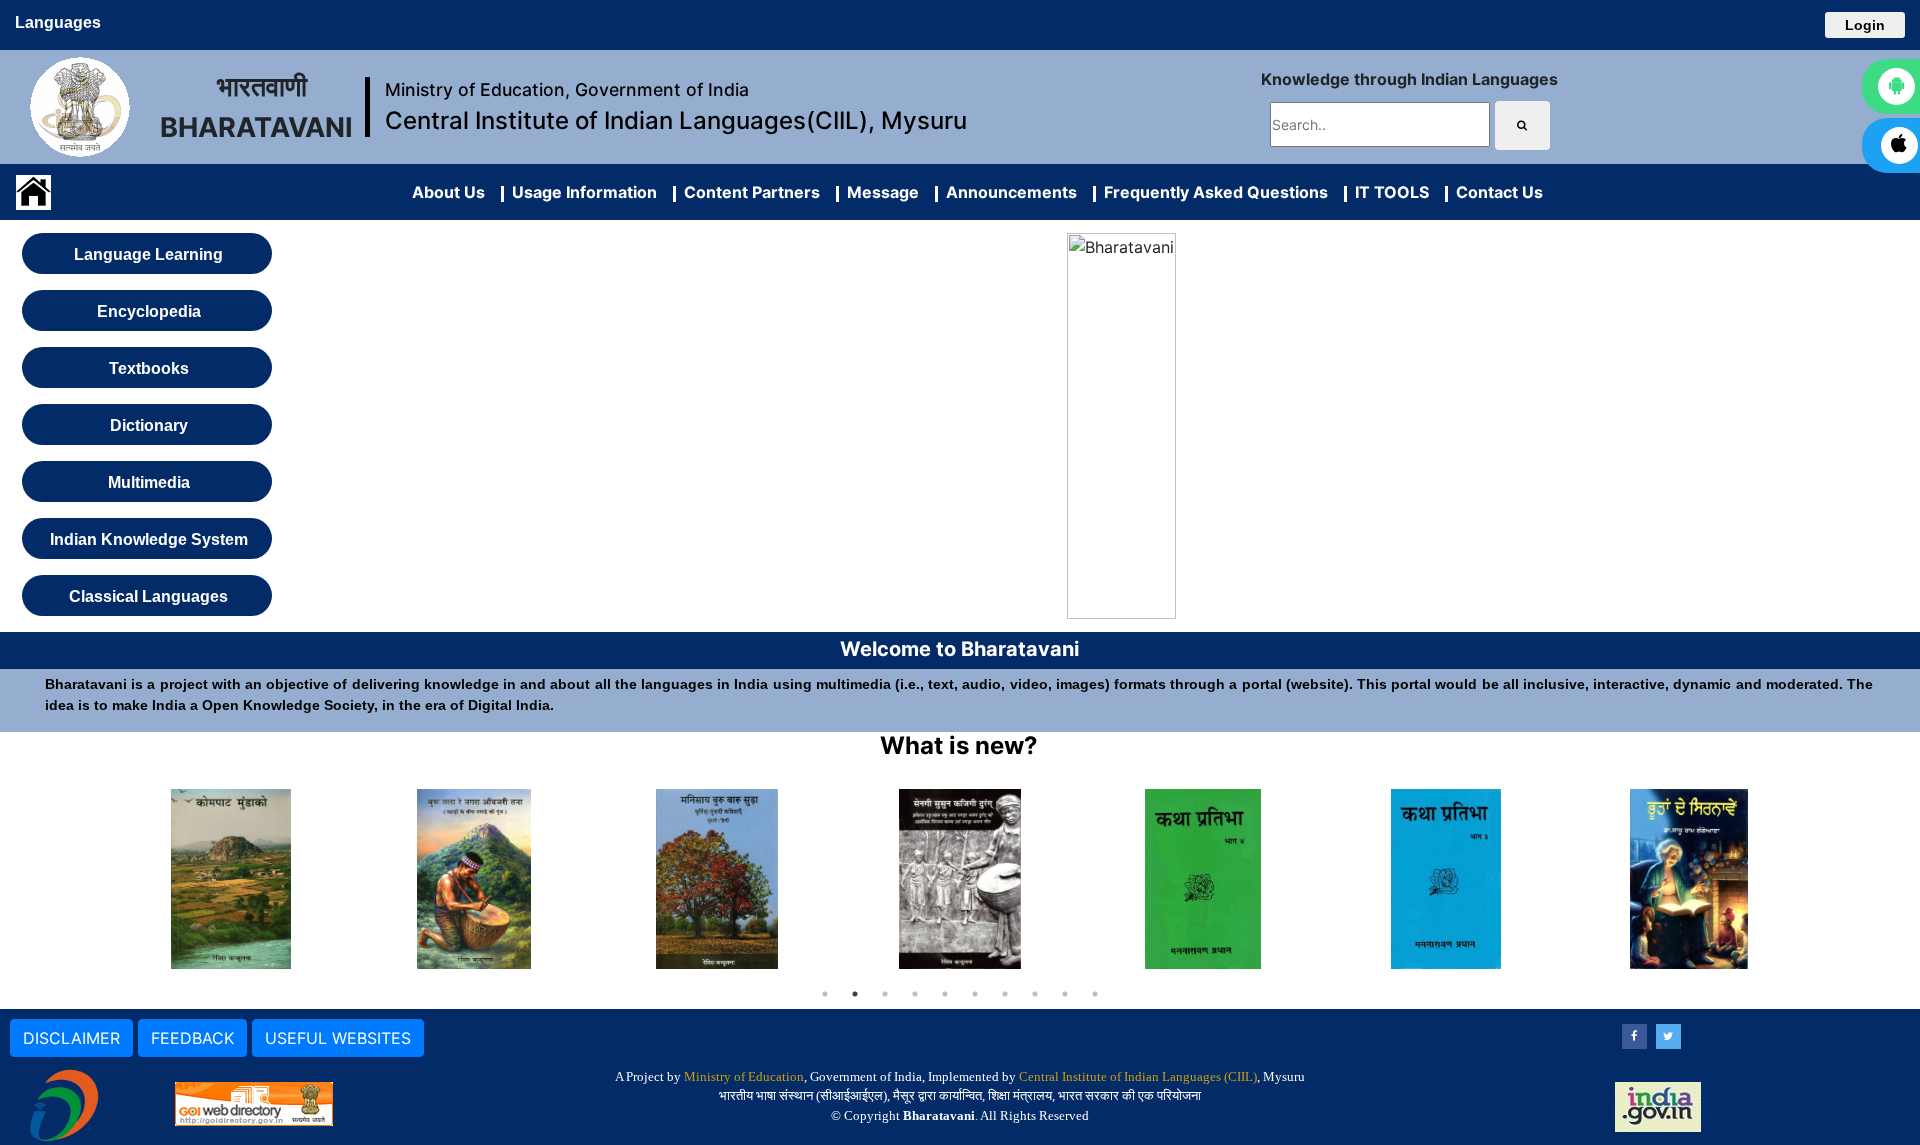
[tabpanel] (231, 879)
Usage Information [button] (580, 192)
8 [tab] (1035, 994)
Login (1865, 25)
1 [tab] (825, 994)
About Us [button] (448, 192)
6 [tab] (975, 994)
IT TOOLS (1388, 192)
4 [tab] (915, 994)
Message (879, 192)
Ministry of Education (744, 1076)
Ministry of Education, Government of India (567, 89)
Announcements (1007, 192)
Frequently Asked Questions (1212, 192)
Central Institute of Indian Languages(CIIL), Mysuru (676, 120)
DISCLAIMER (71, 1038)
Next (1826, 879)
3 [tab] (885, 994)
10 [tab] (1095, 994)
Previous (95, 879)
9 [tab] (1065, 994)
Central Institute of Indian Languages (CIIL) (1138, 1076)
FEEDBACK (192, 1038)
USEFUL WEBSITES (338, 1038)
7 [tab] (1005, 994)
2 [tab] (855, 994)
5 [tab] (945, 994)
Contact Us (1495, 192)
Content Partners (748, 192)
